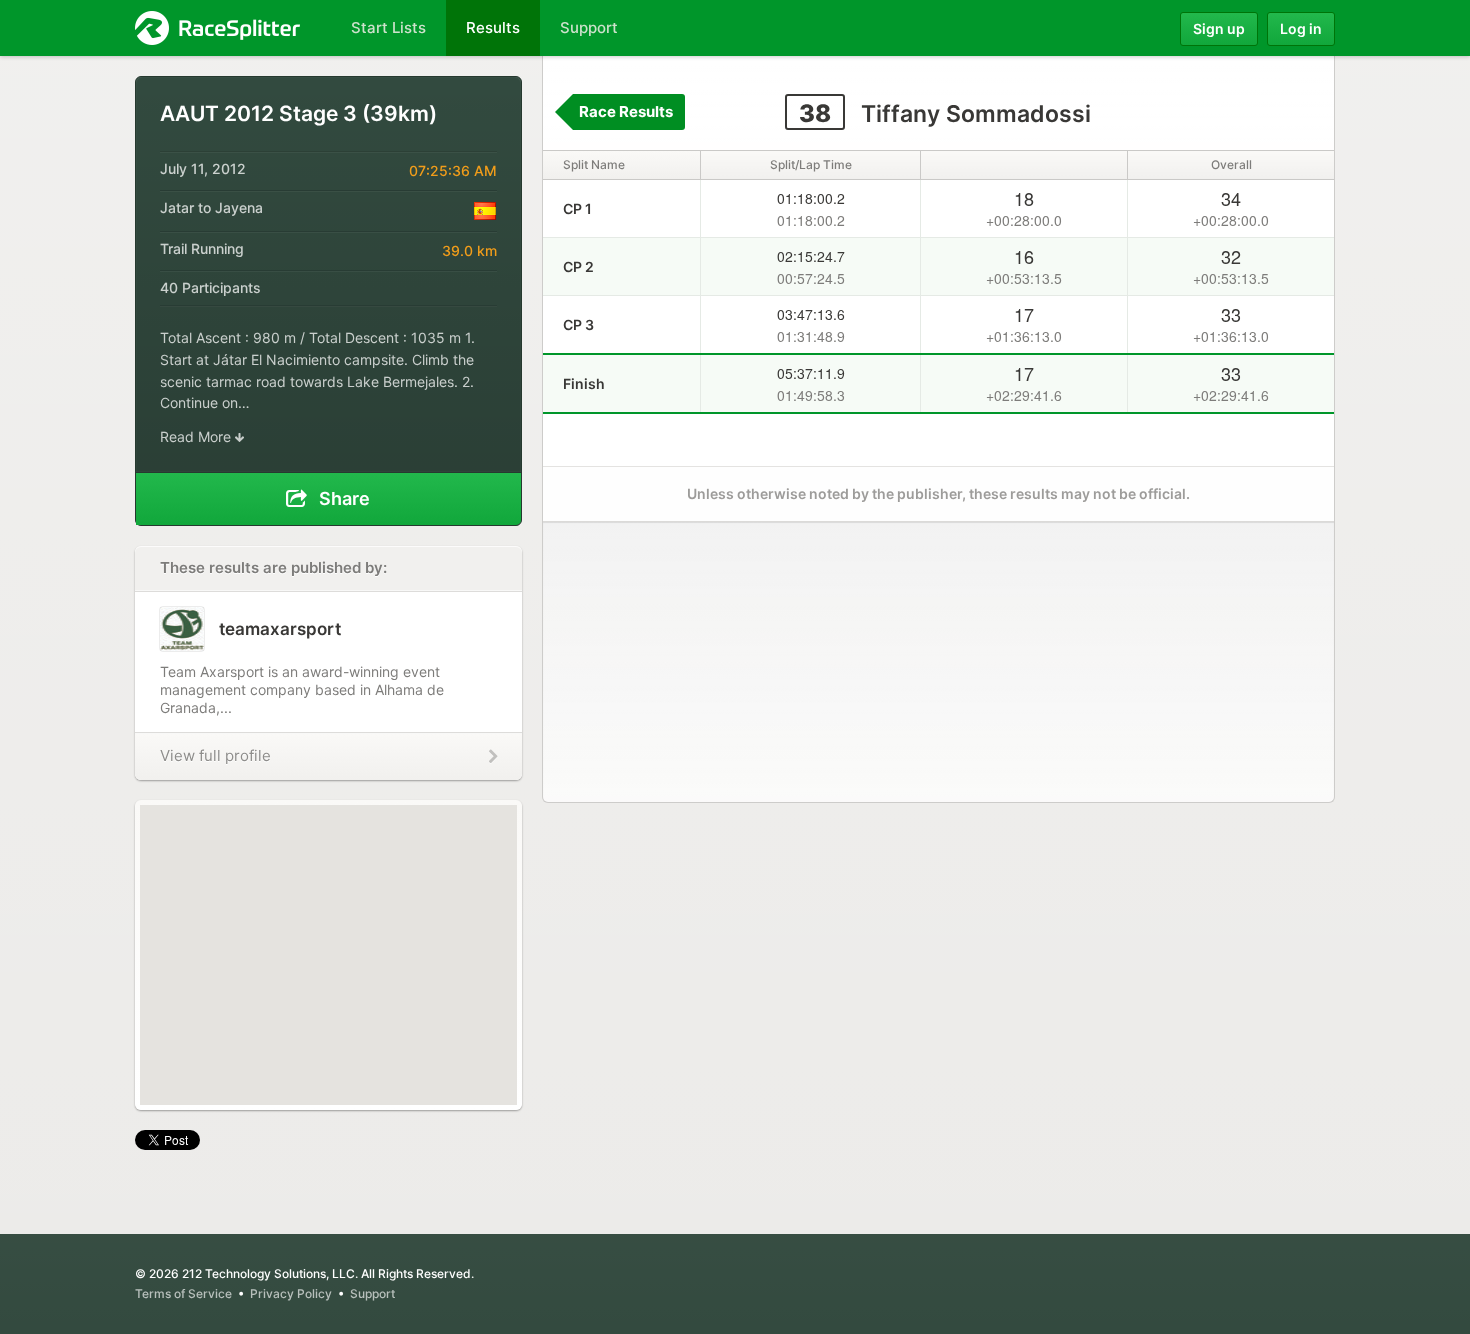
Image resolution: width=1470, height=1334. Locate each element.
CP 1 (577, 208)
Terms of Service (183, 1293)
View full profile (215, 755)
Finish (584, 383)
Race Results (626, 111)
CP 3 (578, 324)
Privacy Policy (291, 1293)
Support (372, 1293)
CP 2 (578, 266)
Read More (197, 436)
